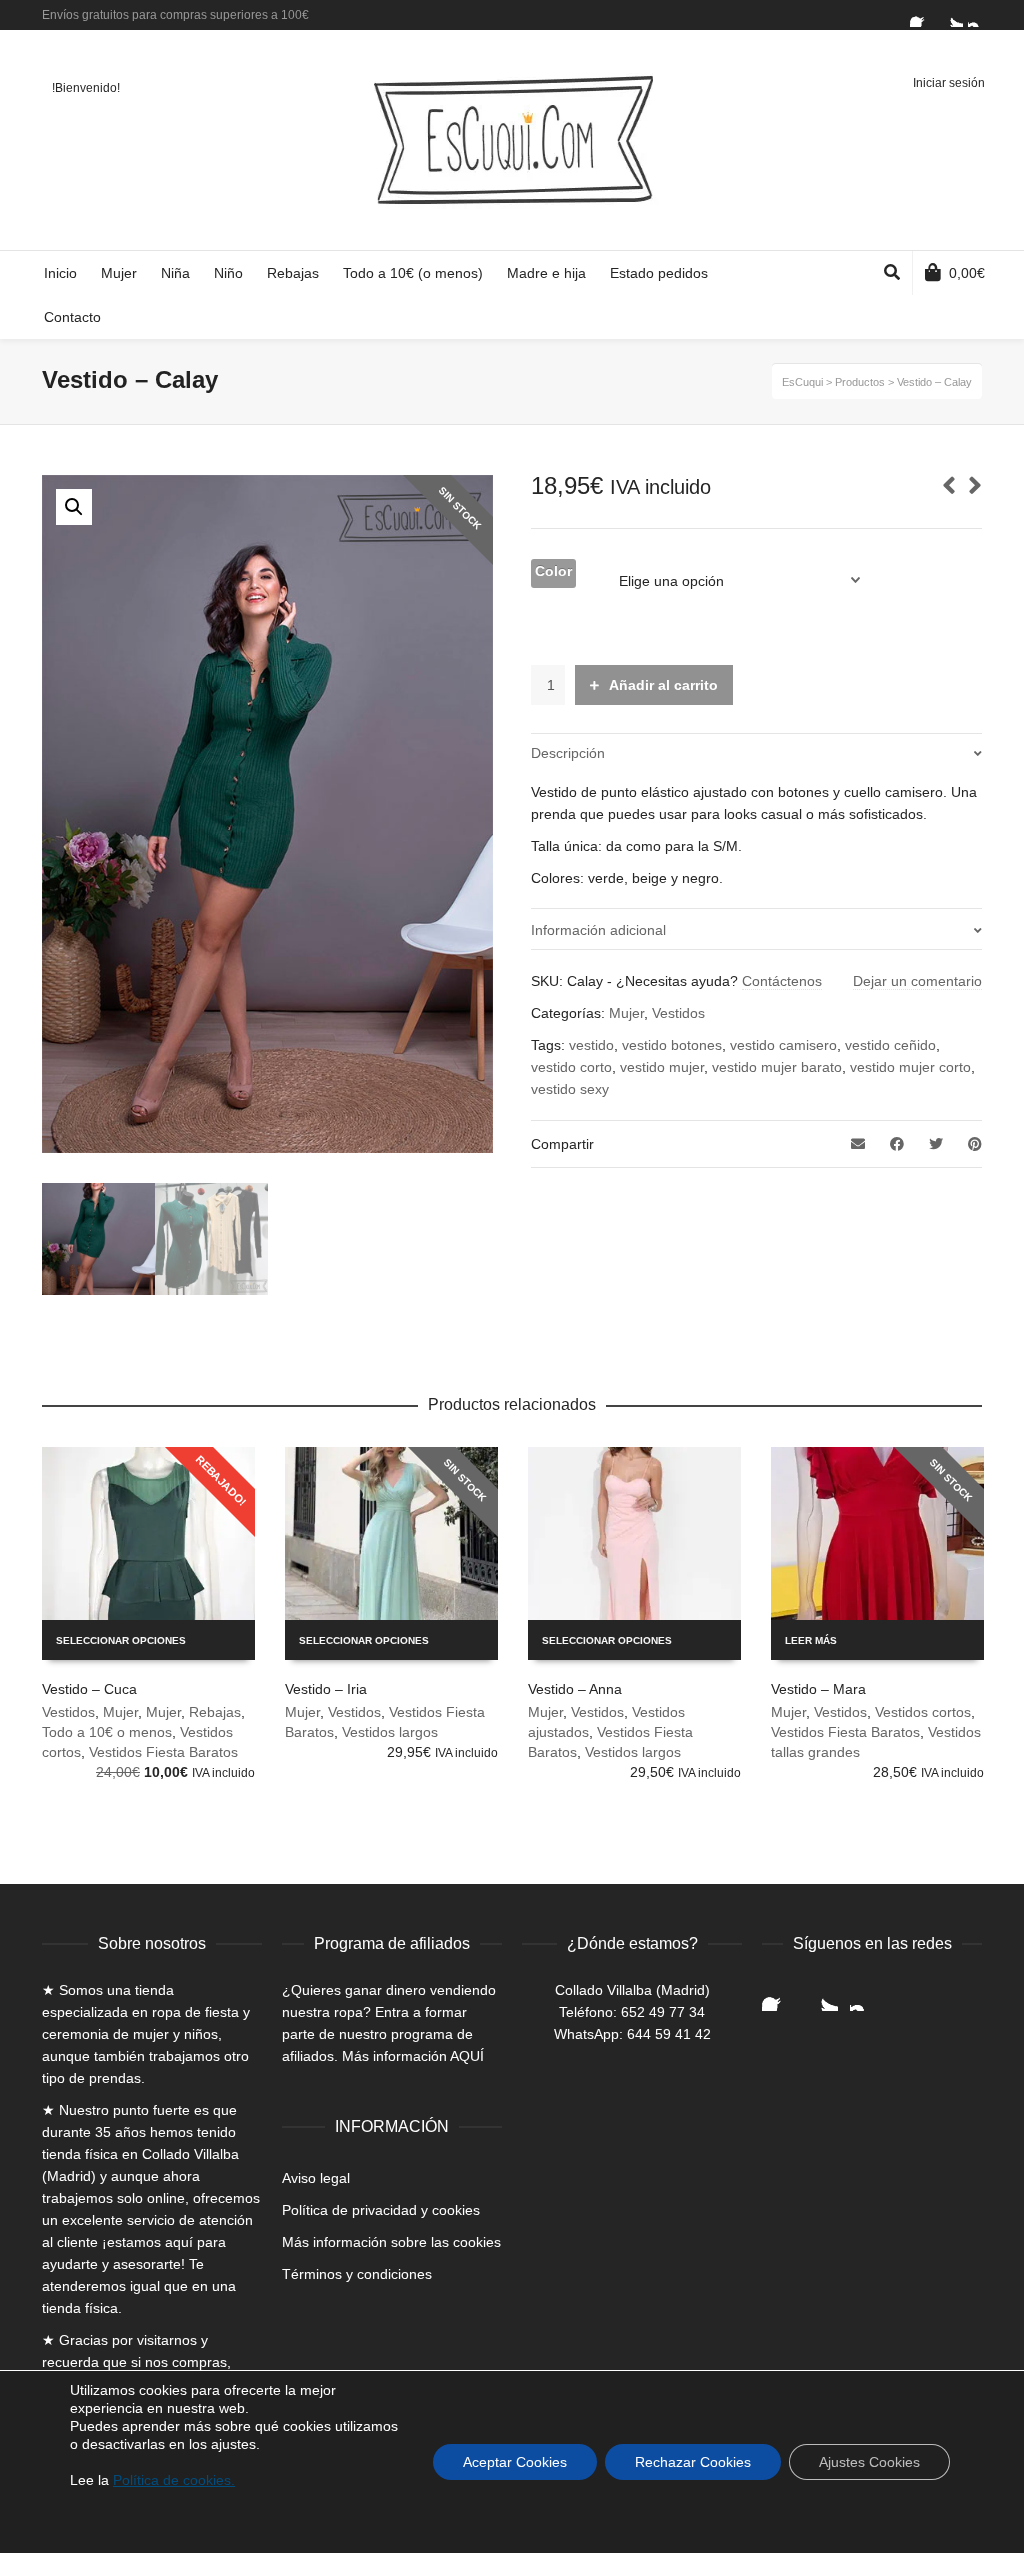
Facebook (922, 15)
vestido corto (571, 1067)
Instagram (980, 15)
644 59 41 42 (669, 2034)
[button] (74, 507)
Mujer (626, 1013)
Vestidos (678, 1013)
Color (553, 571)
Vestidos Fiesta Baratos (163, 1752)
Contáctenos (782, 981)
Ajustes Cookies (869, 2462)
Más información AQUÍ (413, 2056)
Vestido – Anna (575, 1689)
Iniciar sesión (949, 83)
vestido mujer (662, 1067)
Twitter (951, 15)
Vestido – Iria (326, 1689)
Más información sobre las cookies (391, 2242)
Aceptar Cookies (515, 2462)
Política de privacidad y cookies (381, 2210)
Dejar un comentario (917, 981)
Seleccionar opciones (121, 1640)
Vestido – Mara (818, 1689)
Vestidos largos (390, 1732)
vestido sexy (570, 1089)
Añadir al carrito (663, 685)
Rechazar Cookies (693, 2462)
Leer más (811, 1640)
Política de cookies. (174, 2480)
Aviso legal (316, 2178)
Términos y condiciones (357, 2274)
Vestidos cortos (923, 1712)
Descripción (568, 753)
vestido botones (672, 1045)
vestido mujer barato (777, 1067)
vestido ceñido (890, 1045)
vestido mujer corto (910, 1067)
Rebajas (215, 1712)
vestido (591, 1045)
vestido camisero (783, 1045)
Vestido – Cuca (89, 1689)
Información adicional (598, 930)
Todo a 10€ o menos (107, 1732)
